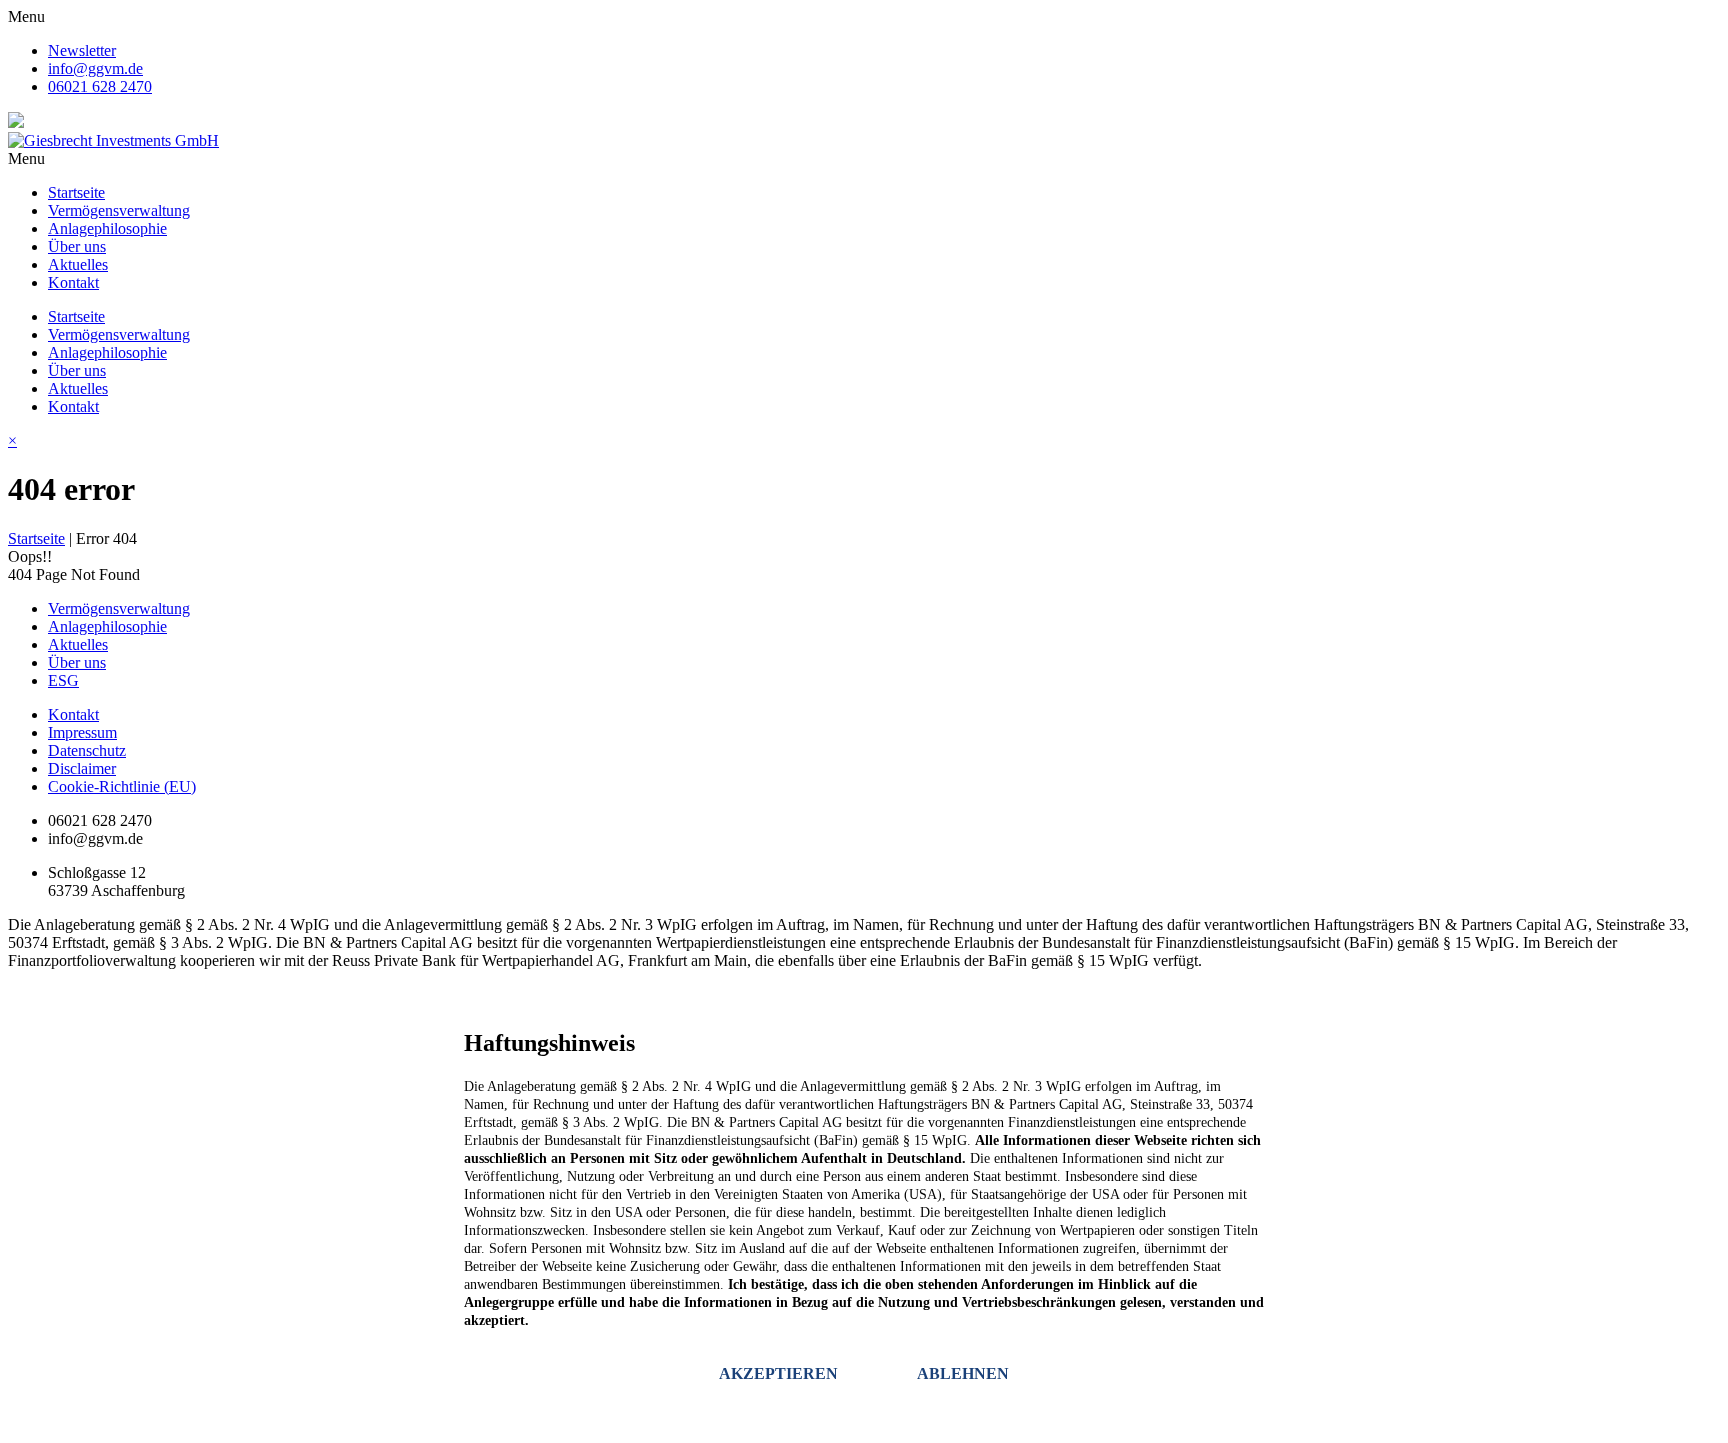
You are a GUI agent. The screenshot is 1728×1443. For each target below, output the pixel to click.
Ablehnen (963, 1373)
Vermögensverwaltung (119, 210)
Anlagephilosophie (107, 228)
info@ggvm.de (95, 68)
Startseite (76, 192)
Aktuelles (78, 264)
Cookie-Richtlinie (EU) (122, 786)
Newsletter (82, 50)
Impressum (82, 732)
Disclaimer (82, 768)
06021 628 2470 (100, 86)
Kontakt (73, 282)
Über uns (77, 246)
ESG (63, 680)
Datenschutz (87, 750)
